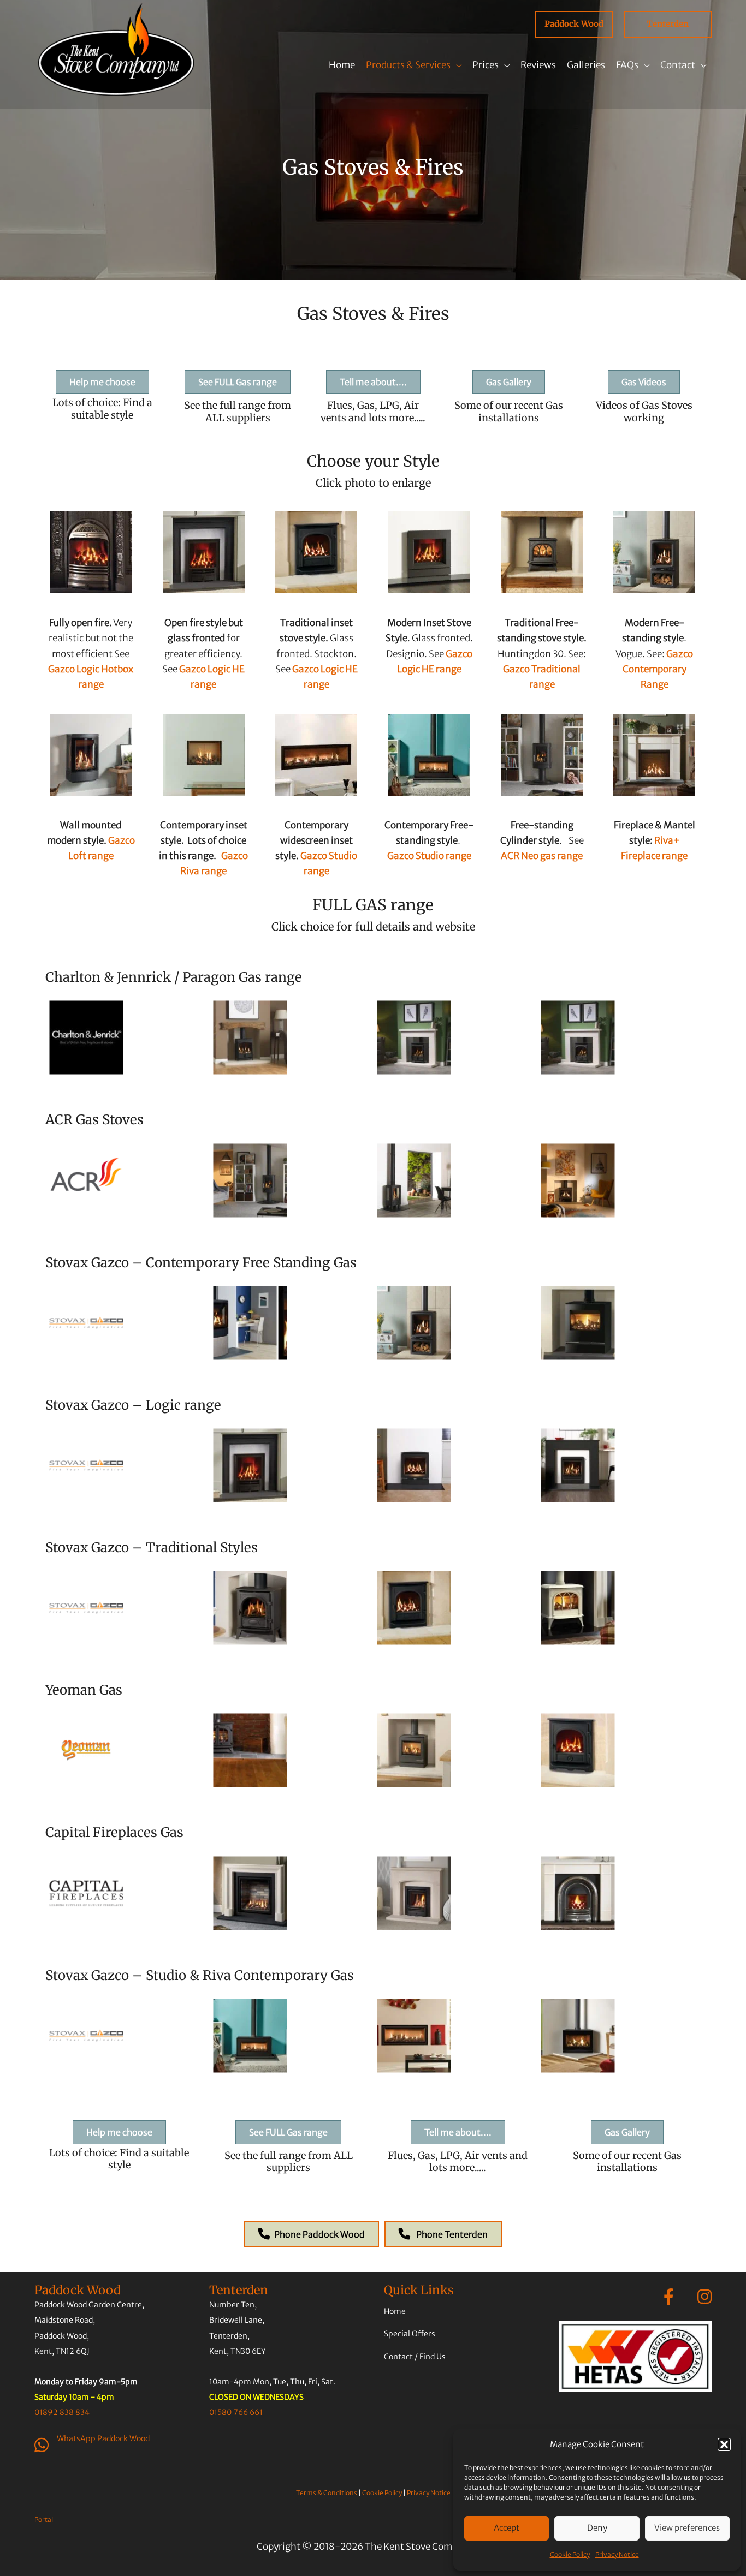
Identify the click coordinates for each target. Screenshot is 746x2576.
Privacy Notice (617, 2554)
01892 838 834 (62, 2412)
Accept (507, 2528)
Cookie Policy (570, 2554)
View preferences (687, 2528)
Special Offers (410, 2334)
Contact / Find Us (415, 2356)
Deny (597, 2528)
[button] (724, 2444)
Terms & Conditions (327, 2493)
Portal (44, 2520)
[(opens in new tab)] (635, 2356)
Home (395, 2311)
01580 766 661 (236, 2412)
